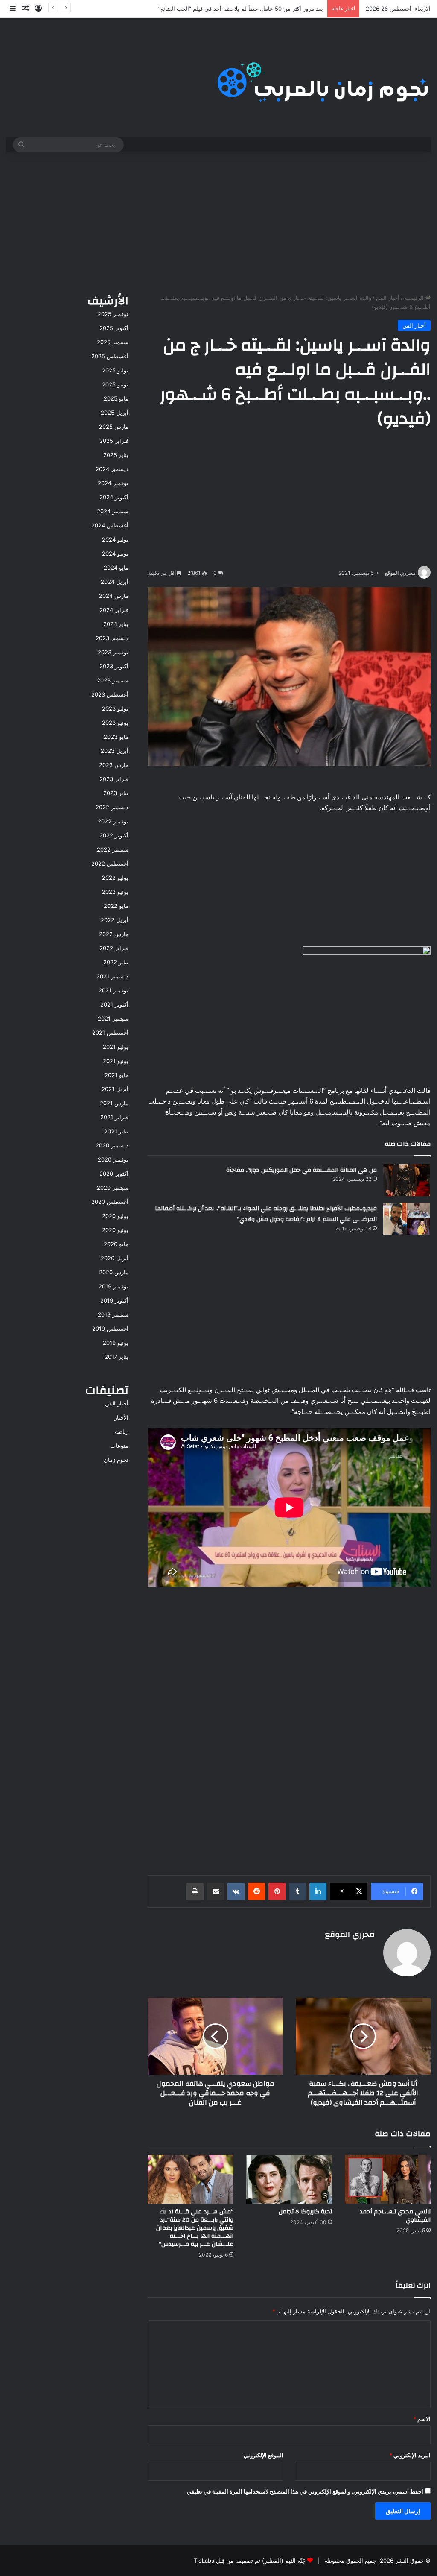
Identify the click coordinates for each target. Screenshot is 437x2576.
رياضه (122, 1431)
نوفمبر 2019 (114, 1286)
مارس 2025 (114, 427)
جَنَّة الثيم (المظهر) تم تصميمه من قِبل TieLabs (250, 2561)
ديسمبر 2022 (112, 807)
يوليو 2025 (115, 370)
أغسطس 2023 (110, 694)
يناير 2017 (117, 1357)
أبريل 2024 (115, 582)
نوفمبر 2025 (113, 314)
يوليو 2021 (116, 1047)
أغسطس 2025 (110, 356)
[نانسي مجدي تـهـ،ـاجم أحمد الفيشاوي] (388, 2179)
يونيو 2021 (116, 1061)
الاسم (422, 2419)
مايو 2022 (116, 906)
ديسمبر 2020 (112, 1145)
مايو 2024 (116, 568)
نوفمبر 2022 (113, 821)
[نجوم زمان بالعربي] (323, 77)
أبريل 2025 (115, 413)
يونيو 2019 (116, 1343)
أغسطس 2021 (110, 1033)
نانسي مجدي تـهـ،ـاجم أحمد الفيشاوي (395, 2216)
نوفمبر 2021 (114, 990)
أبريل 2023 (115, 751)
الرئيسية (415, 298)
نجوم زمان (116, 1460)
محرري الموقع (400, 573)
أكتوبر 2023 (114, 666)
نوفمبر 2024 (113, 483)
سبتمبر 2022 (113, 849)
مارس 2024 (114, 596)
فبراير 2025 (114, 441)
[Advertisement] (218, 221)
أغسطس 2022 (110, 864)
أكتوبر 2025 (114, 328)
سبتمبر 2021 (113, 1019)
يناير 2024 (116, 624)
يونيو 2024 (115, 553)
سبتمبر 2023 (113, 680)
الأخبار (121, 1417)
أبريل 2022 (115, 920)
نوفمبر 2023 (113, 652)
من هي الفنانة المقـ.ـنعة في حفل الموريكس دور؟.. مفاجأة (302, 1170)
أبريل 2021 (115, 1089)
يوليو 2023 (115, 708)
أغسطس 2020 (110, 1202)
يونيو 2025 (115, 384)
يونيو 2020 (115, 1230)
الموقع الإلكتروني (264, 2455)
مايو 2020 (116, 1244)
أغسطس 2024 (110, 525)
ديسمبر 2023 (112, 638)
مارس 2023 (114, 765)
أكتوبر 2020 (114, 1174)
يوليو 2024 (115, 539)
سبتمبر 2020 (113, 1188)
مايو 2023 (116, 737)
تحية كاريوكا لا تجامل (304, 2212)
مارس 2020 (114, 1272)
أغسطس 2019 (110, 1329)
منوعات (119, 1446)
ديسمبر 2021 (112, 976)
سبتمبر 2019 (113, 1314)
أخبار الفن (388, 298)
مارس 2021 (114, 1103)
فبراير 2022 (114, 948)
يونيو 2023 (115, 723)
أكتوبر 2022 (114, 835)
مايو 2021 (117, 1075)
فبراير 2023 (114, 779)
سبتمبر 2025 (113, 342)
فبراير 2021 (114, 1117)
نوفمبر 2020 (113, 1159)
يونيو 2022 (115, 892)
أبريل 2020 (115, 1258)
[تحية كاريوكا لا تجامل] (289, 2179)
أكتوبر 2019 (114, 1300)
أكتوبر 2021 (114, 1004)
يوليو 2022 (115, 878)
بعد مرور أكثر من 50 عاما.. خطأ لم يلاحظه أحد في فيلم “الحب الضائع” (241, 9)
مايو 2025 (116, 398)
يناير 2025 (116, 455)
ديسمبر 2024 (112, 469)
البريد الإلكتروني (410, 2455)
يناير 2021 (116, 1131)
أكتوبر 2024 (114, 497)
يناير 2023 (116, 793)
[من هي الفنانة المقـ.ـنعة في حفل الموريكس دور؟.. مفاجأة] (407, 1180)
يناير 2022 (116, 962)
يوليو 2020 (115, 1216)
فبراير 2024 (114, 610)
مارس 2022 (114, 934)
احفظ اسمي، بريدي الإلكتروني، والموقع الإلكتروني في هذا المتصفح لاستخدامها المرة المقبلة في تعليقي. (304, 2491)
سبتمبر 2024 (113, 511)
